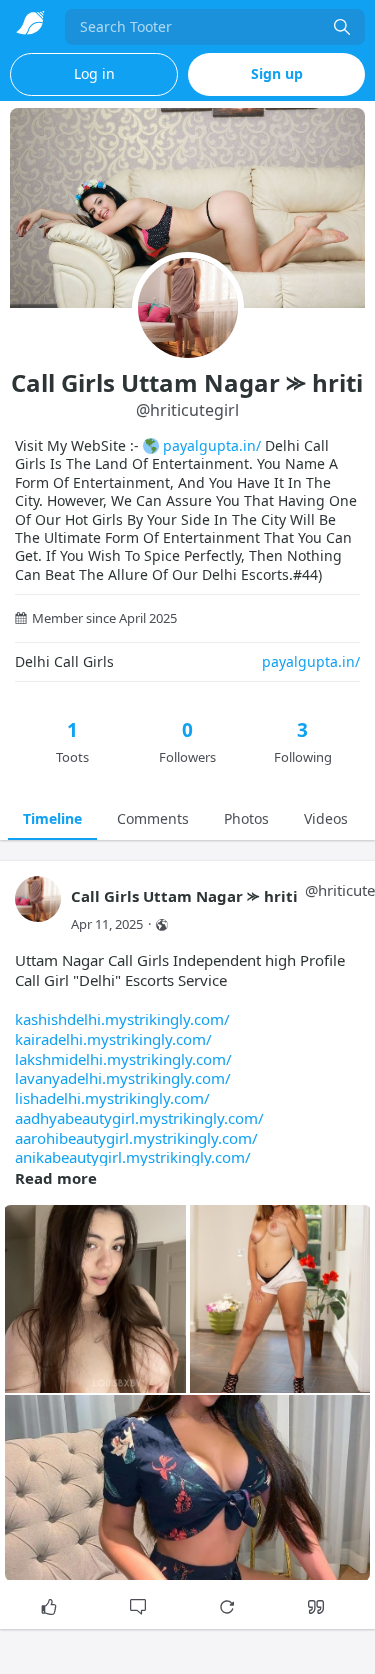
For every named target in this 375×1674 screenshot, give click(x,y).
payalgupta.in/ (212, 445)
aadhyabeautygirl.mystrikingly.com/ (139, 1118)
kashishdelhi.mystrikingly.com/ (122, 1019)
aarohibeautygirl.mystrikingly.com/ (136, 1138)
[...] (342, 27)
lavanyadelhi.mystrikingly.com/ (123, 1078)
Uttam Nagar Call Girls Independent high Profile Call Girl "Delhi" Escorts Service (180, 1058)
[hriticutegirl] (38, 908)
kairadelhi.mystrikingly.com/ (113, 1039)
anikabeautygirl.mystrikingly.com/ (133, 1157)
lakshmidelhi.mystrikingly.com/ (123, 1059)
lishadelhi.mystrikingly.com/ (112, 1098)
